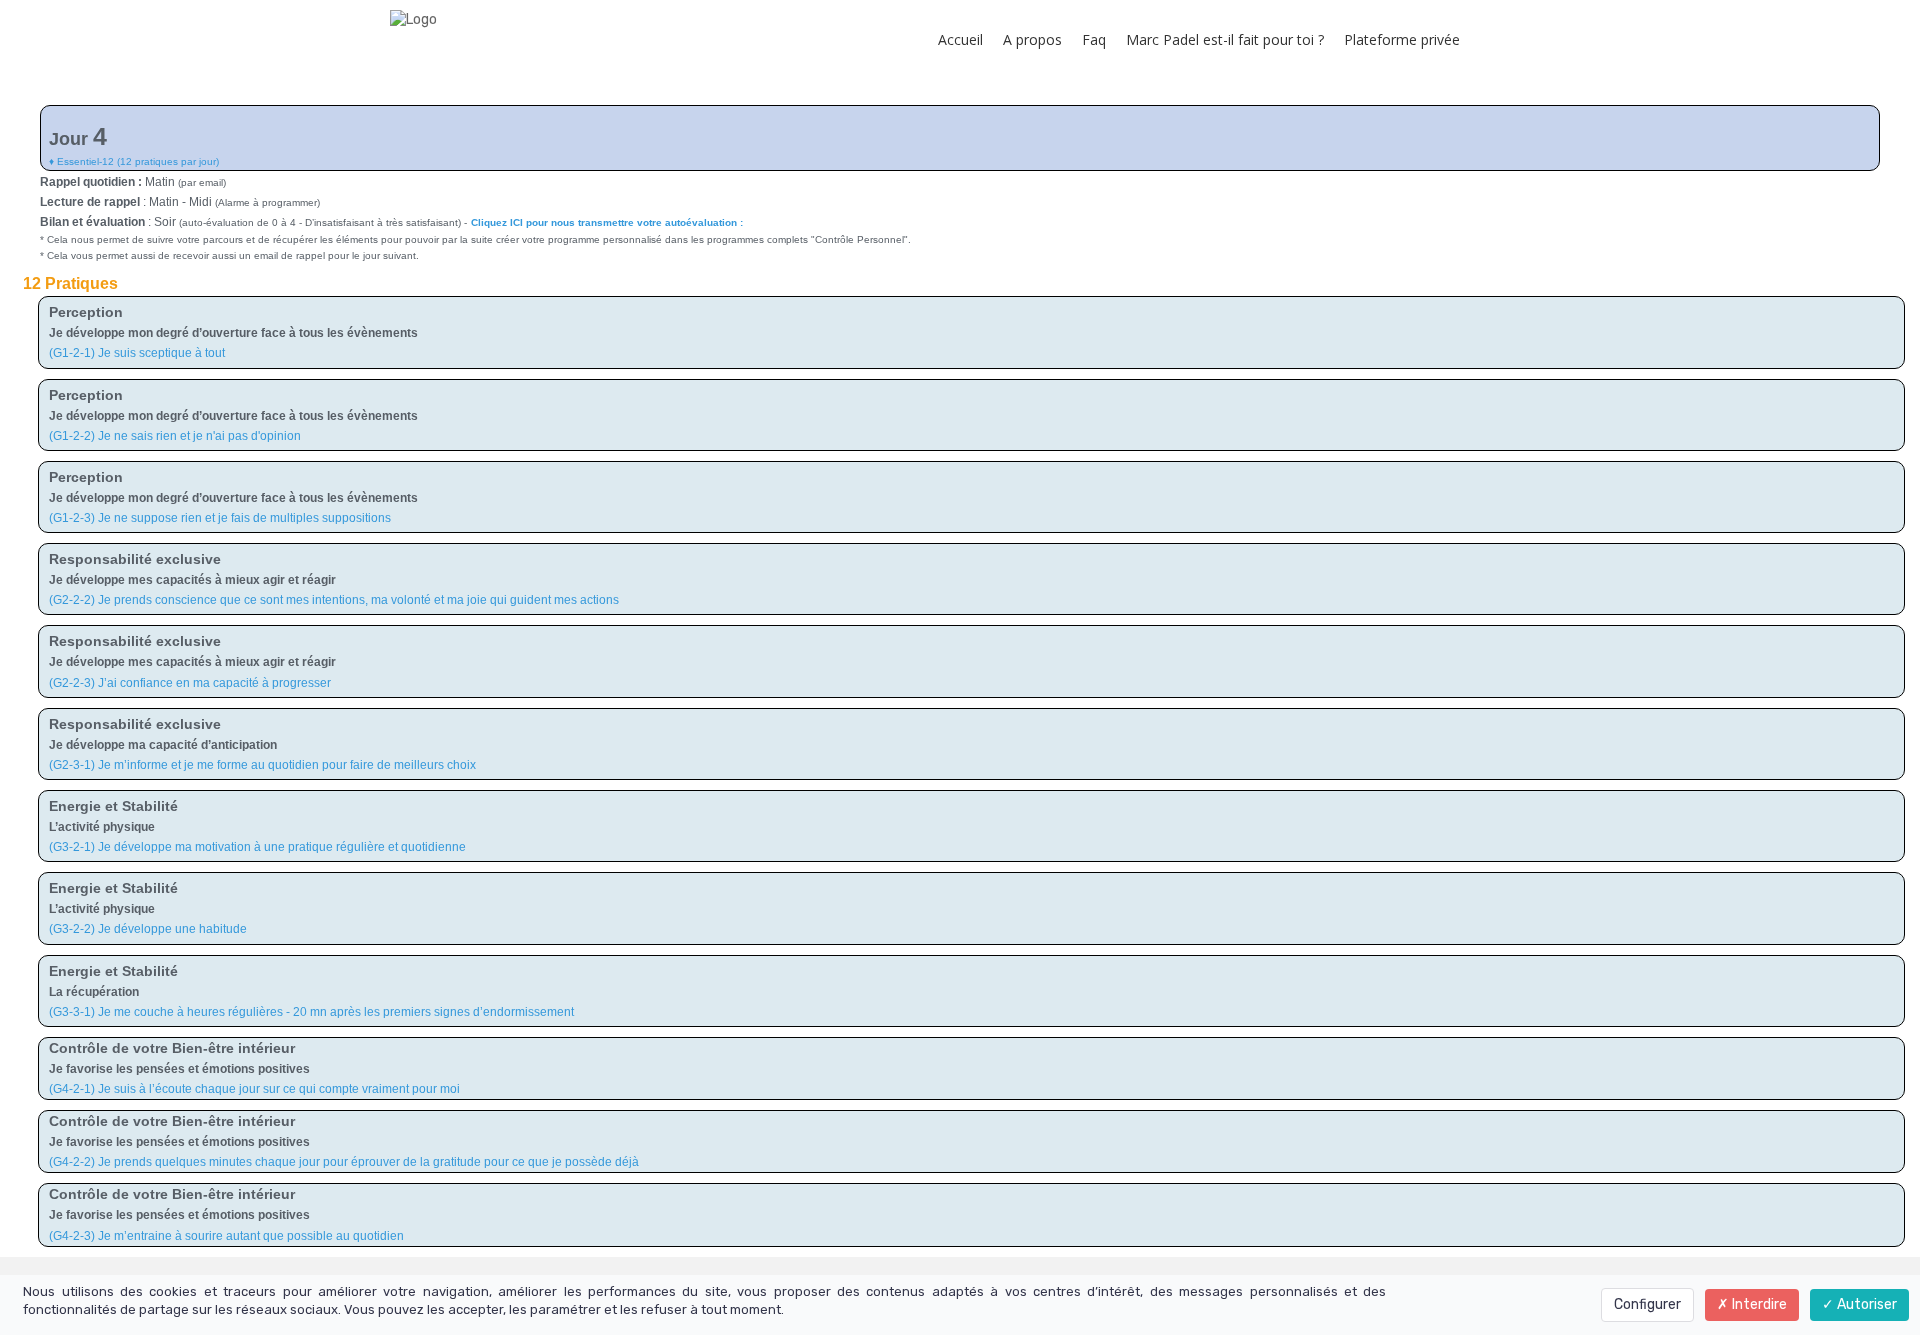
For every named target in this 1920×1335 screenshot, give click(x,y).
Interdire (1758, 1304)
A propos (1032, 39)
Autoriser (1865, 1304)
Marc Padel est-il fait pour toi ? (1225, 39)
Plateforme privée (1402, 39)
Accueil (960, 39)
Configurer (1647, 1304)
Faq (1094, 39)
